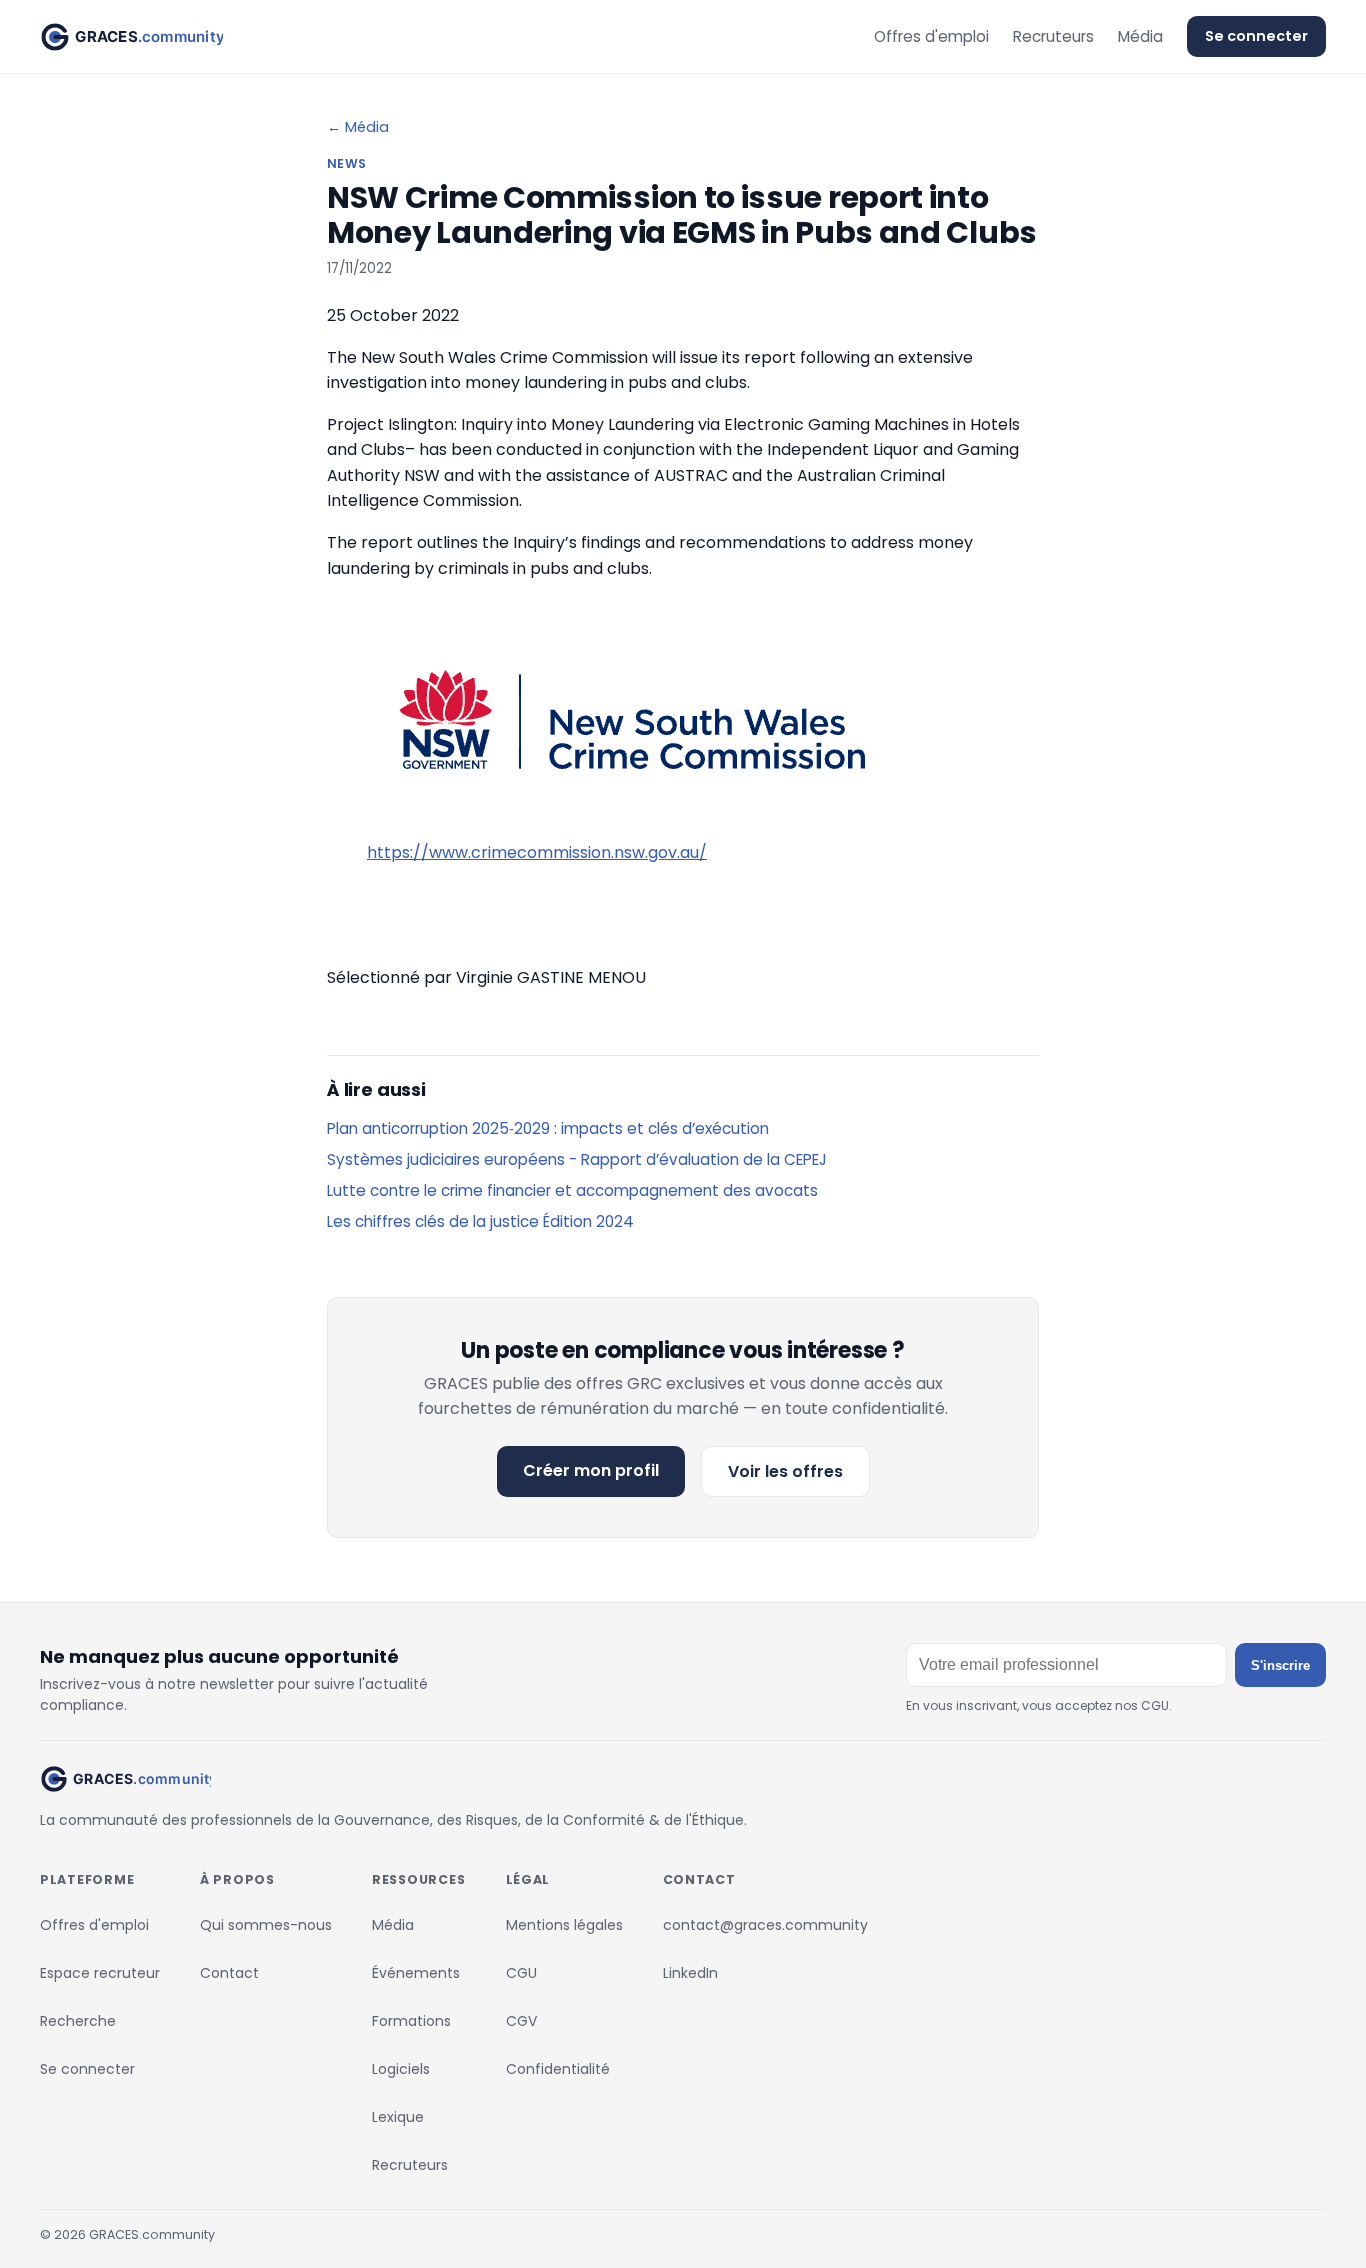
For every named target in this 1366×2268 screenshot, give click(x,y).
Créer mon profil (591, 1470)
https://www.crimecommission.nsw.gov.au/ (537, 852)
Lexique (398, 2117)
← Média (358, 127)
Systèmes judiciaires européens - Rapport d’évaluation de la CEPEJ (577, 1159)
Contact (229, 1973)
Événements (416, 1973)
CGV (521, 2021)
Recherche (78, 2021)
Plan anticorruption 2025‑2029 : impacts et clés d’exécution (548, 1128)
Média (1140, 36)
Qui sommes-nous (266, 1925)
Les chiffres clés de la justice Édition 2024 (480, 1221)
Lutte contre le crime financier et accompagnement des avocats (572, 1190)
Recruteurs (1053, 36)
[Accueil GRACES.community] (131, 37)
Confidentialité (558, 2069)
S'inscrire (1280, 1665)
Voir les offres (785, 1471)
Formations (411, 2021)
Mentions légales (564, 1925)
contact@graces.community (765, 1925)
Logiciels (401, 2069)
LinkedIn (690, 1973)
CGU (521, 1973)
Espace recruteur (100, 1973)
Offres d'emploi (931, 36)
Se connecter (1256, 36)
